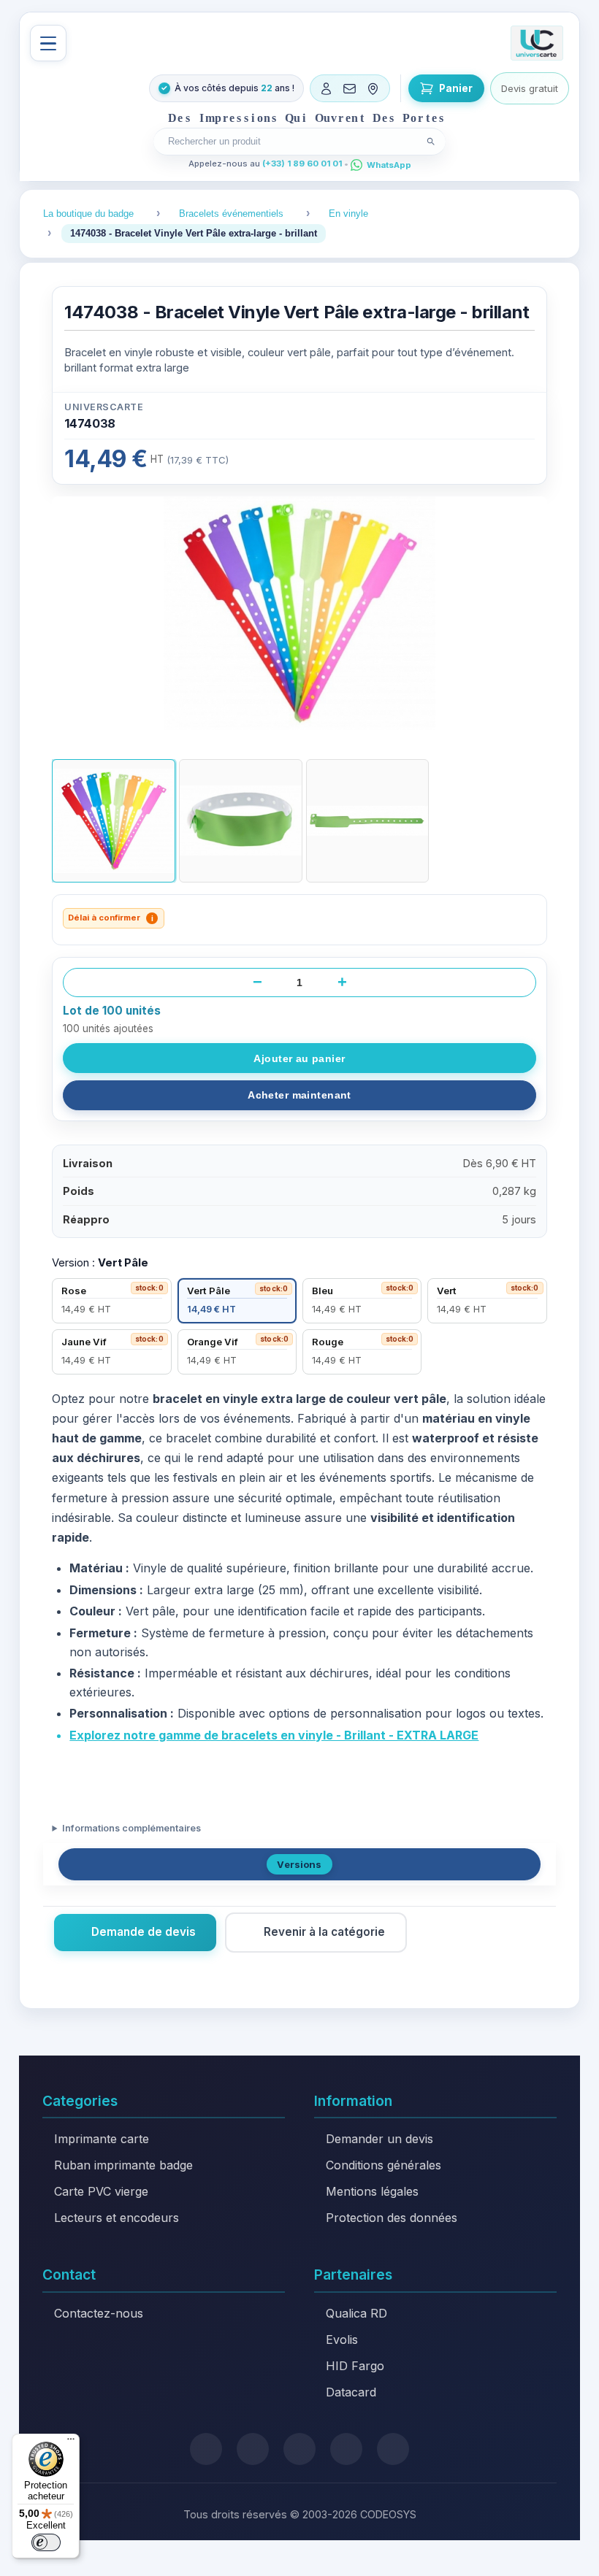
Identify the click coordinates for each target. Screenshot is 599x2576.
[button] (114, 821)
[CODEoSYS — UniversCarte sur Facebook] (299, 2449)
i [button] (152, 918)
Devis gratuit (530, 88)
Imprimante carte (102, 2139)
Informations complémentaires (131, 1828)
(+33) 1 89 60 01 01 (302, 164)
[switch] (46, 2542)
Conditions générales (384, 2165)
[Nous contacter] (350, 88)
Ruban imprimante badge (123, 2165)
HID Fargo (355, 2366)
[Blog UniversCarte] (253, 2449)
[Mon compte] (327, 88)
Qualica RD (356, 2313)
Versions (299, 1864)
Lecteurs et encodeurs (117, 2218)
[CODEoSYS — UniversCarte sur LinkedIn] (346, 2449)
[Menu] (48, 43)
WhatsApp (389, 165)
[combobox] (291, 141)
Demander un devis (379, 2139)
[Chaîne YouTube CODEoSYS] (393, 2449)
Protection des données (392, 2218)
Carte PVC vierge (101, 2191)
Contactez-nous (99, 2313)
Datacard (351, 2392)
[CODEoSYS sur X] (206, 2449)
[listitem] (111, 1301)
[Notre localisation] (373, 88)
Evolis (342, 2339)
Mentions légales (372, 2191)
